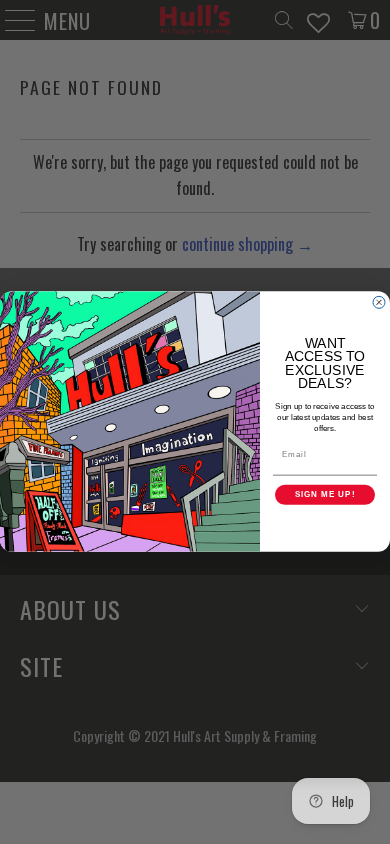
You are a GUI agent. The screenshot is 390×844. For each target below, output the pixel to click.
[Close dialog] (379, 303)
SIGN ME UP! (325, 495)
